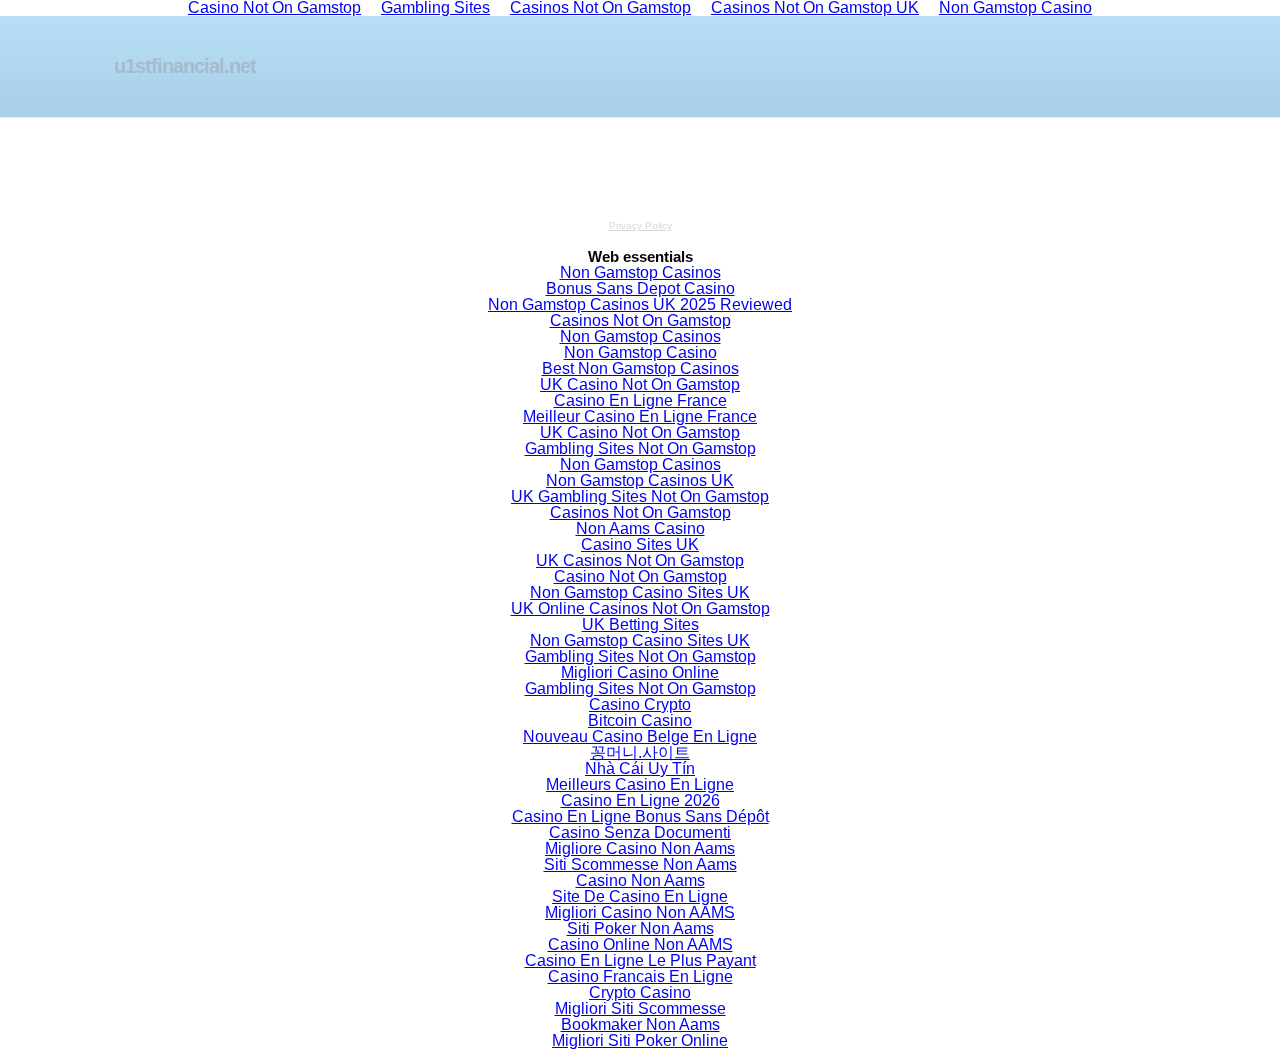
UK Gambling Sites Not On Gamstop (640, 496)
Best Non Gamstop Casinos (640, 368)
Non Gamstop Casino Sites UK (640, 592)
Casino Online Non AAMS (640, 944)
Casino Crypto (640, 704)
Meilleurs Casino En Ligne (640, 784)
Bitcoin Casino (640, 720)
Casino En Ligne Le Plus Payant (640, 960)
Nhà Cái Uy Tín (640, 768)
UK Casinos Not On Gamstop (640, 560)
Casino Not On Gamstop (640, 576)
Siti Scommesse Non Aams (640, 864)
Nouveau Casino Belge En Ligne (640, 736)
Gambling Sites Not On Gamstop (640, 448)
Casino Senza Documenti (640, 832)
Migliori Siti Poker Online (640, 1040)
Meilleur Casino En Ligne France (640, 416)
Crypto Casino (640, 992)
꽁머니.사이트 (640, 752)
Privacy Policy (640, 225)
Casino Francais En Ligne (640, 976)
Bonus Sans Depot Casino (640, 288)
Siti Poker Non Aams (640, 928)
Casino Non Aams (640, 880)
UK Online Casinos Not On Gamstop (640, 608)
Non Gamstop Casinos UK (640, 480)
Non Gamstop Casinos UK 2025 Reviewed (640, 304)
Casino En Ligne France (640, 400)
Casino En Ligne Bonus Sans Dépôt (640, 816)
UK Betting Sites (640, 624)
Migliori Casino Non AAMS (640, 912)
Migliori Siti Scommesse (640, 1008)
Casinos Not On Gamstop (640, 320)
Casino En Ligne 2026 (640, 800)
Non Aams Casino (640, 528)
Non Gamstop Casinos (640, 272)
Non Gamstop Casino (640, 352)
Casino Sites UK (640, 544)
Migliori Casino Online (640, 672)
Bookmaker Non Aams (640, 1024)
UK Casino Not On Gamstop (640, 384)
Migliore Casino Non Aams (640, 848)
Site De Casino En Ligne (640, 896)
